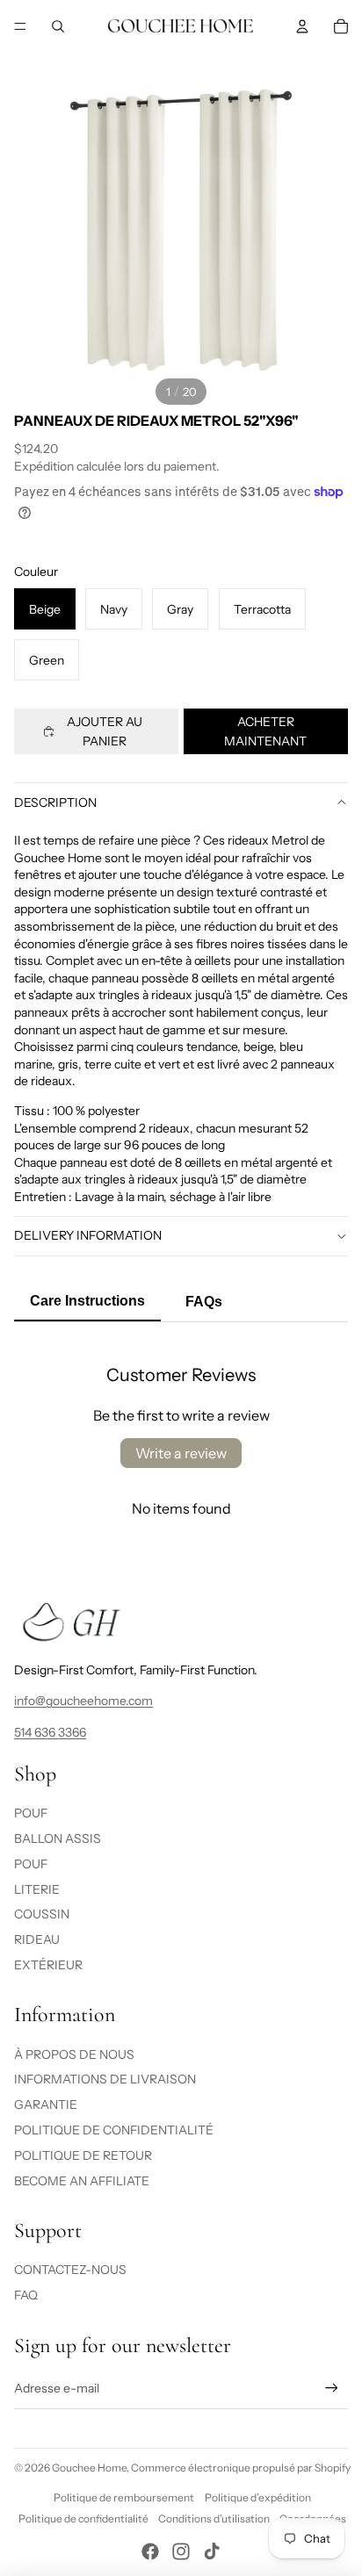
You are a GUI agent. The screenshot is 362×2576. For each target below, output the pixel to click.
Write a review (181, 1453)
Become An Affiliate (82, 2181)
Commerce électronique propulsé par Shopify (241, 2468)
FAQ (26, 2295)
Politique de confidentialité (83, 2518)
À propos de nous (74, 2054)
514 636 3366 (50, 1732)
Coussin (42, 1914)
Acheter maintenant (265, 731)
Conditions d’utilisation (214, 2518)
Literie (37, 1889)
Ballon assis (58, 1838)
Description (55, 802)
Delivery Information (88, 1235)
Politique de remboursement (124, 2497)
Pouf (31, 1813)
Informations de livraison (105, 2079)
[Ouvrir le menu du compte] (302, 26)
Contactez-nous (70, 2270)
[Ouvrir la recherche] (58, 26)
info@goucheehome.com (83, 1701)
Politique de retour (83, 2155)
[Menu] (20, 26)
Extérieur (48, 1965)
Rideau (37, 1939)
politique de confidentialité (114, 2130)
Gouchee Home (89, 2468)
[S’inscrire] (332, 2389)
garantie (46, 2105)
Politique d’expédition (258, 2497)
